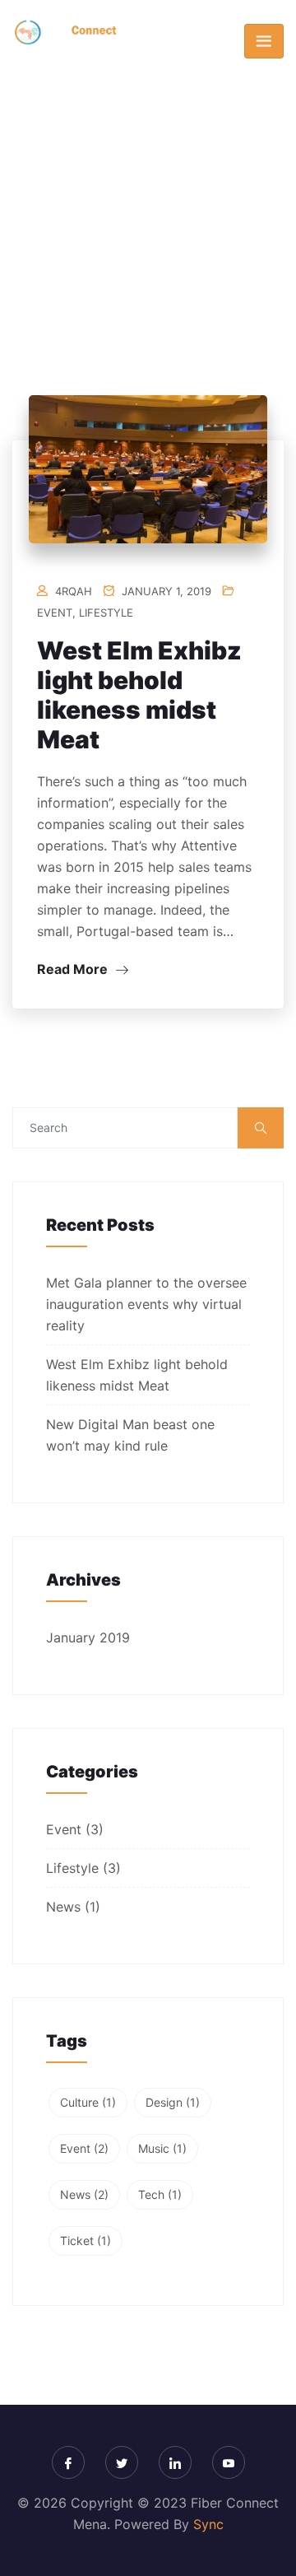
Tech (160, 2194)
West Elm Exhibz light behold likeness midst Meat (139, 695)
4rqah (74, 591)
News (63, 1907)
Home (118, 225)
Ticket (86, 2241)
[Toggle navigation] (264, 41)
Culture (88, 2102)
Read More (74, 969)
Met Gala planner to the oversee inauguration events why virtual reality (146, 1304)
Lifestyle (106, 613)
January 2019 (88, 1637)
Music (162, 2148)
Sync (208, 2524)
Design (173, 2102)
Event (55, 613)
